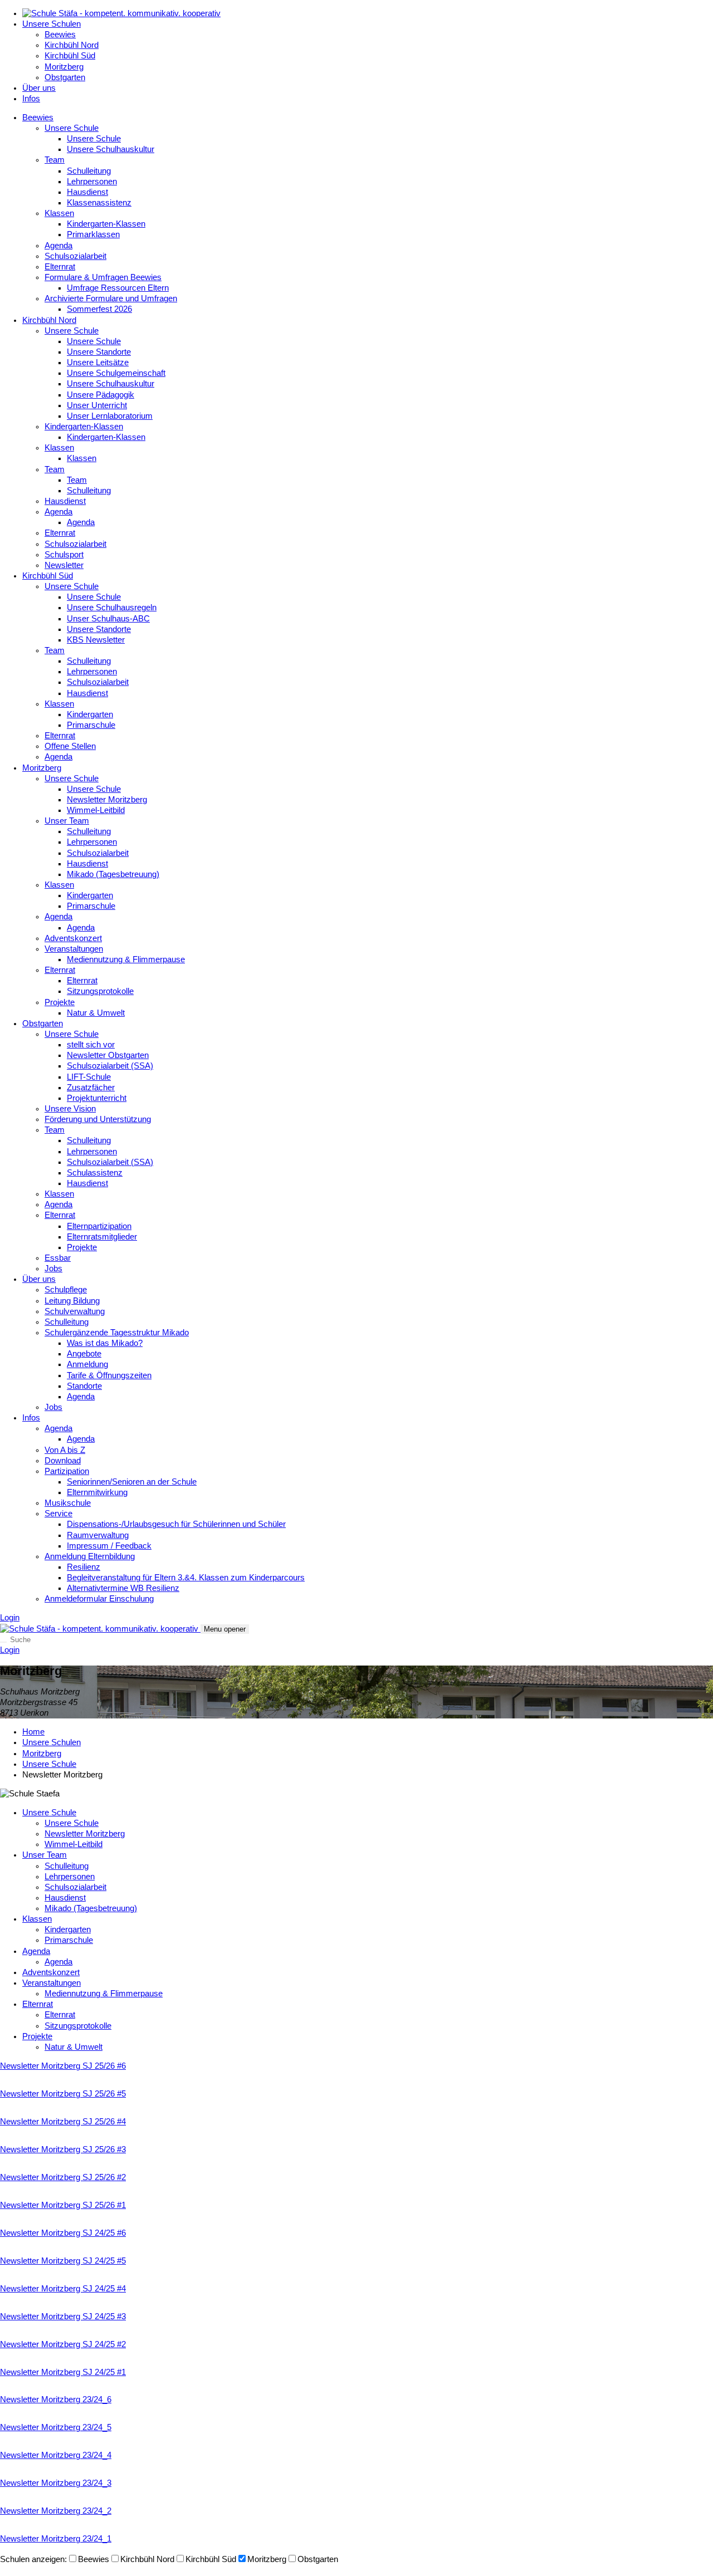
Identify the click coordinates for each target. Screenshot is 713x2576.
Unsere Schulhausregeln (112, 608)
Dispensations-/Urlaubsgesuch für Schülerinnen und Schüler (176, 1524)
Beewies (60, 35)
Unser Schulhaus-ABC (108, 619)
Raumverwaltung (98, 1535)
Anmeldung (87, 1364)
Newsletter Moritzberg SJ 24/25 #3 (63, 2317)
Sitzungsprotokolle (100, 991)
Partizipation (67, 1471)
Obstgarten (65, 77)
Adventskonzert (73, 938)
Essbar (58, 1258)
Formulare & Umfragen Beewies (103, 277)
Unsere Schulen (52, 24)
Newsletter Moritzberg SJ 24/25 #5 (63, 2261)
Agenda (58, 246)
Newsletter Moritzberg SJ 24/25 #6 (63, 2233)
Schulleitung (89, 171)
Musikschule (68, 1503)
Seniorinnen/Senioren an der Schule (132, 1482)
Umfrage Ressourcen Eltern (118, 288)
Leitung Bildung (72, 1301)
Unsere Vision (70, 1109)
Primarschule (91, 725)
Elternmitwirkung (97, 1492)
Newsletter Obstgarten (108, 1055)
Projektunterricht (97, 1098)
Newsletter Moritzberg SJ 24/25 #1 (63, 2372)
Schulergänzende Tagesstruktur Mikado (117, 1333)
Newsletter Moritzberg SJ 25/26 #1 (63, 2205)
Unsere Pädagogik (101, 395)
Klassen (59, 213)
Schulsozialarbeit (75, 256)
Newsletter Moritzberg (107, 800)
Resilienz (84, 1567)
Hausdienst (87, 192)
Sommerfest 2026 (99, 309)
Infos (31, 99)
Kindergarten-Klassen (106, 224)
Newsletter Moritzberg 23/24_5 (56, 2427)
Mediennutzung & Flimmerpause (126, 959)
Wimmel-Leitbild (96, 810)
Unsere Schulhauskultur (111, 149)
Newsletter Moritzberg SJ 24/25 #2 (63, 2344)
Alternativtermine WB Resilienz (123, 1588)
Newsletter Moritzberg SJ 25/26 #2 (63, 2177)
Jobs (53, 1269)
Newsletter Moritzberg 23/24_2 (56, 2511)
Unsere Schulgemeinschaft (116, 373)
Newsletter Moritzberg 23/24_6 (56, 2399)
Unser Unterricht (97, 405)
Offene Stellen (70, 746)
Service (58, 1514)
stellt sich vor (91, 1045)
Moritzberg (64, 67)
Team (55, 160)
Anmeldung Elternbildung (90, 1556)
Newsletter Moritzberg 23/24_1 (56, 2539)
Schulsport (64, 555)
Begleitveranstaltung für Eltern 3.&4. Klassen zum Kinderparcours (186, 1578)
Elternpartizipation (99, 1226)
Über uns (39, 88)
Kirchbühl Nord (72, 45)
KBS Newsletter (96, 640)
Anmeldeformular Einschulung (99, 1599)
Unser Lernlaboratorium (110, 416)
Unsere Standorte (99, 352)
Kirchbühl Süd (70, 56)
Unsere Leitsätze (98, 363)
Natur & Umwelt (96, 1013)
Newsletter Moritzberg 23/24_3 (56, 2483)
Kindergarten (90, 714)
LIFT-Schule (89, 1077)
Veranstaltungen (74, 949)
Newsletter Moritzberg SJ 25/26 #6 (63, 2066)
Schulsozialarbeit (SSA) (110, 1066)
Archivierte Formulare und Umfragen (111, 298)
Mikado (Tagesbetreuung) (113, 874)
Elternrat (60, 267)
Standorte (84, 1386)
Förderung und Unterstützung (98, 1119)
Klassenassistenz (99, 203)
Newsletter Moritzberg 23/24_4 (56, 2455)
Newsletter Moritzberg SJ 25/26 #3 (63, 2149)
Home (33, 1732)
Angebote (84, 1354)
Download (63, 1461)
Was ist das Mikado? (105, 1343)
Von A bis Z (65, 1450)
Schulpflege (66, 1290)
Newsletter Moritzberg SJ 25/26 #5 (63, 2094)
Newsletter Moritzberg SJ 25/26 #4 (63, 2122)
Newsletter (64, 565)
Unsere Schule (72, 128)
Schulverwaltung (75, 1311)
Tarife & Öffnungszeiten (109, 1375)
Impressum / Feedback (109, 1546)
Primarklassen (93, 234)
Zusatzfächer (91, 1088)
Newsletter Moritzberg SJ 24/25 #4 (63, 2289)
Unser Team (67, 821)
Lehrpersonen (92, 182)
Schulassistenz (95, 1173)
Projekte (60, 1002)
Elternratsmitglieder (102, 1237)
